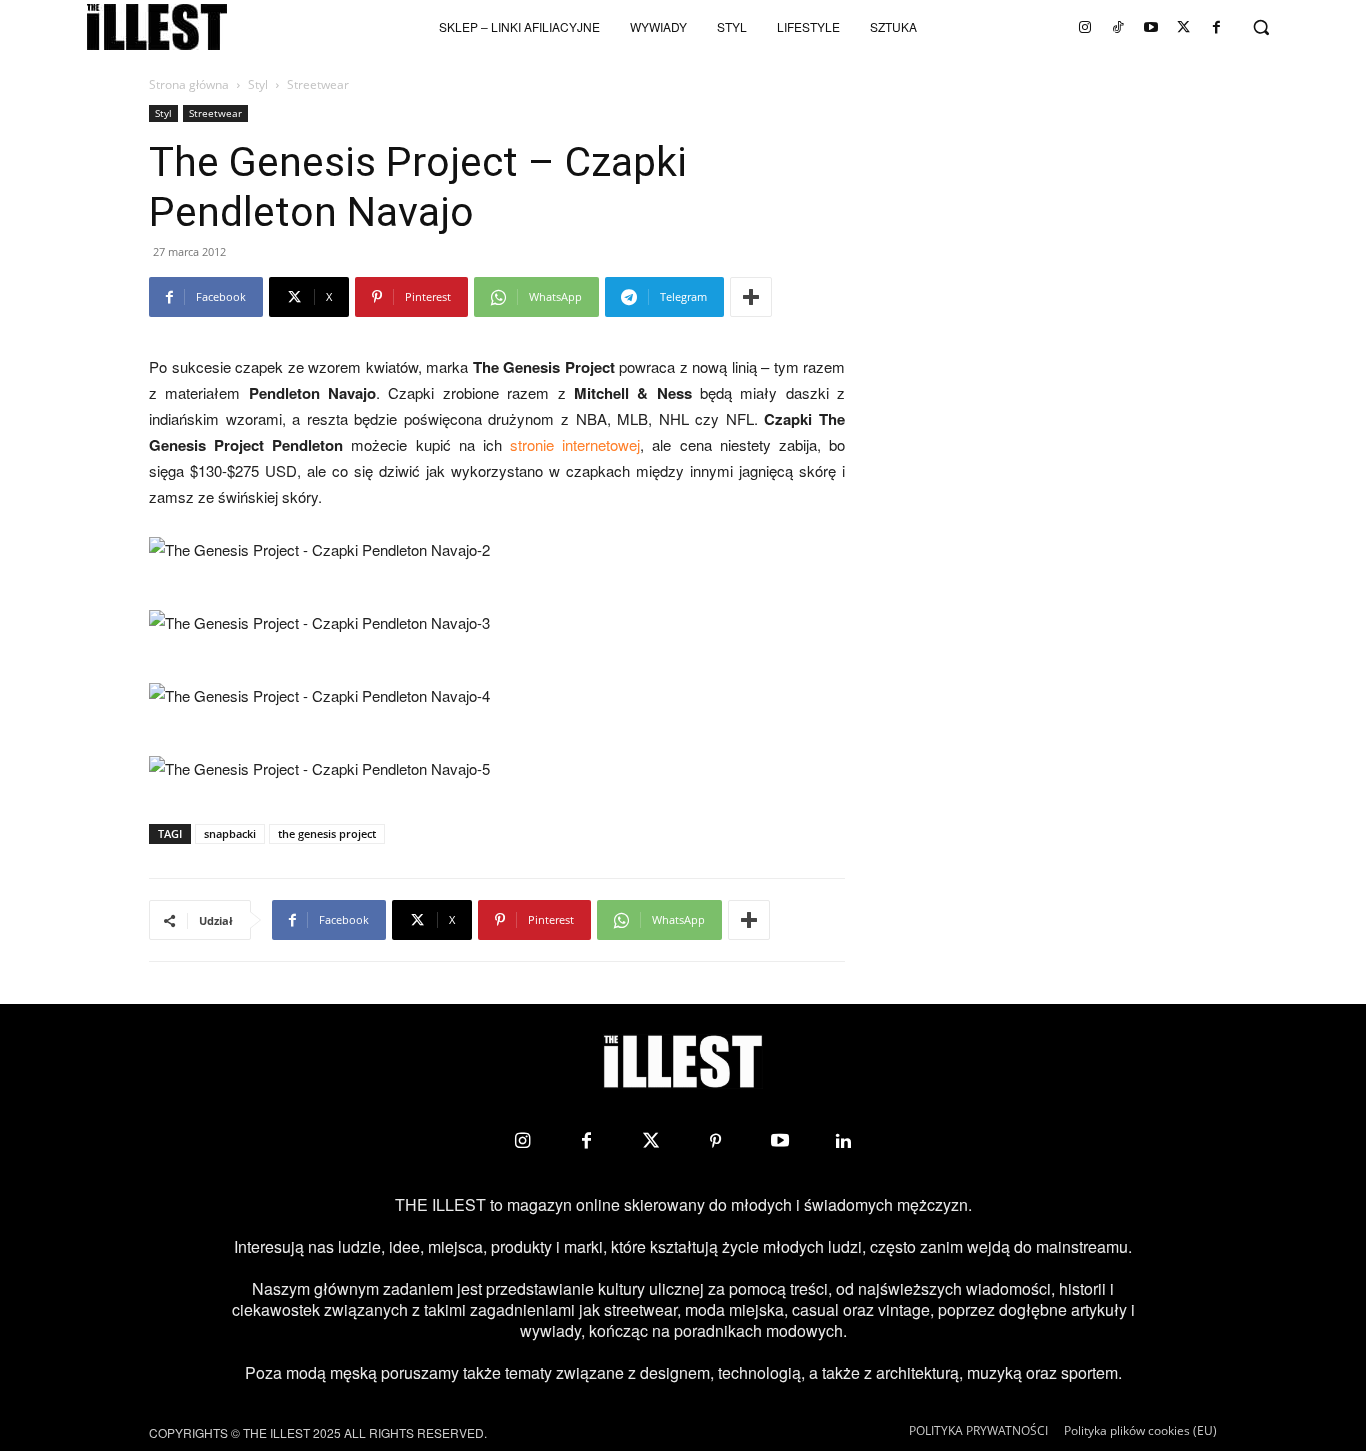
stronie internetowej (575, 444)
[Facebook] (1217, 27)
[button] (1261, 27)
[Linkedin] (844, 1141)
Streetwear (215, 113)
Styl (258, 84)
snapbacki (230, 833)
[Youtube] (1151, 27)
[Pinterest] (715, 1141)
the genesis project (327, 833)
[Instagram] (1085, 27)
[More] (751, 297)
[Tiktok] (1118, 27)
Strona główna (189, 84)
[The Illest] (157, 27)
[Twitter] (1184, 27)
